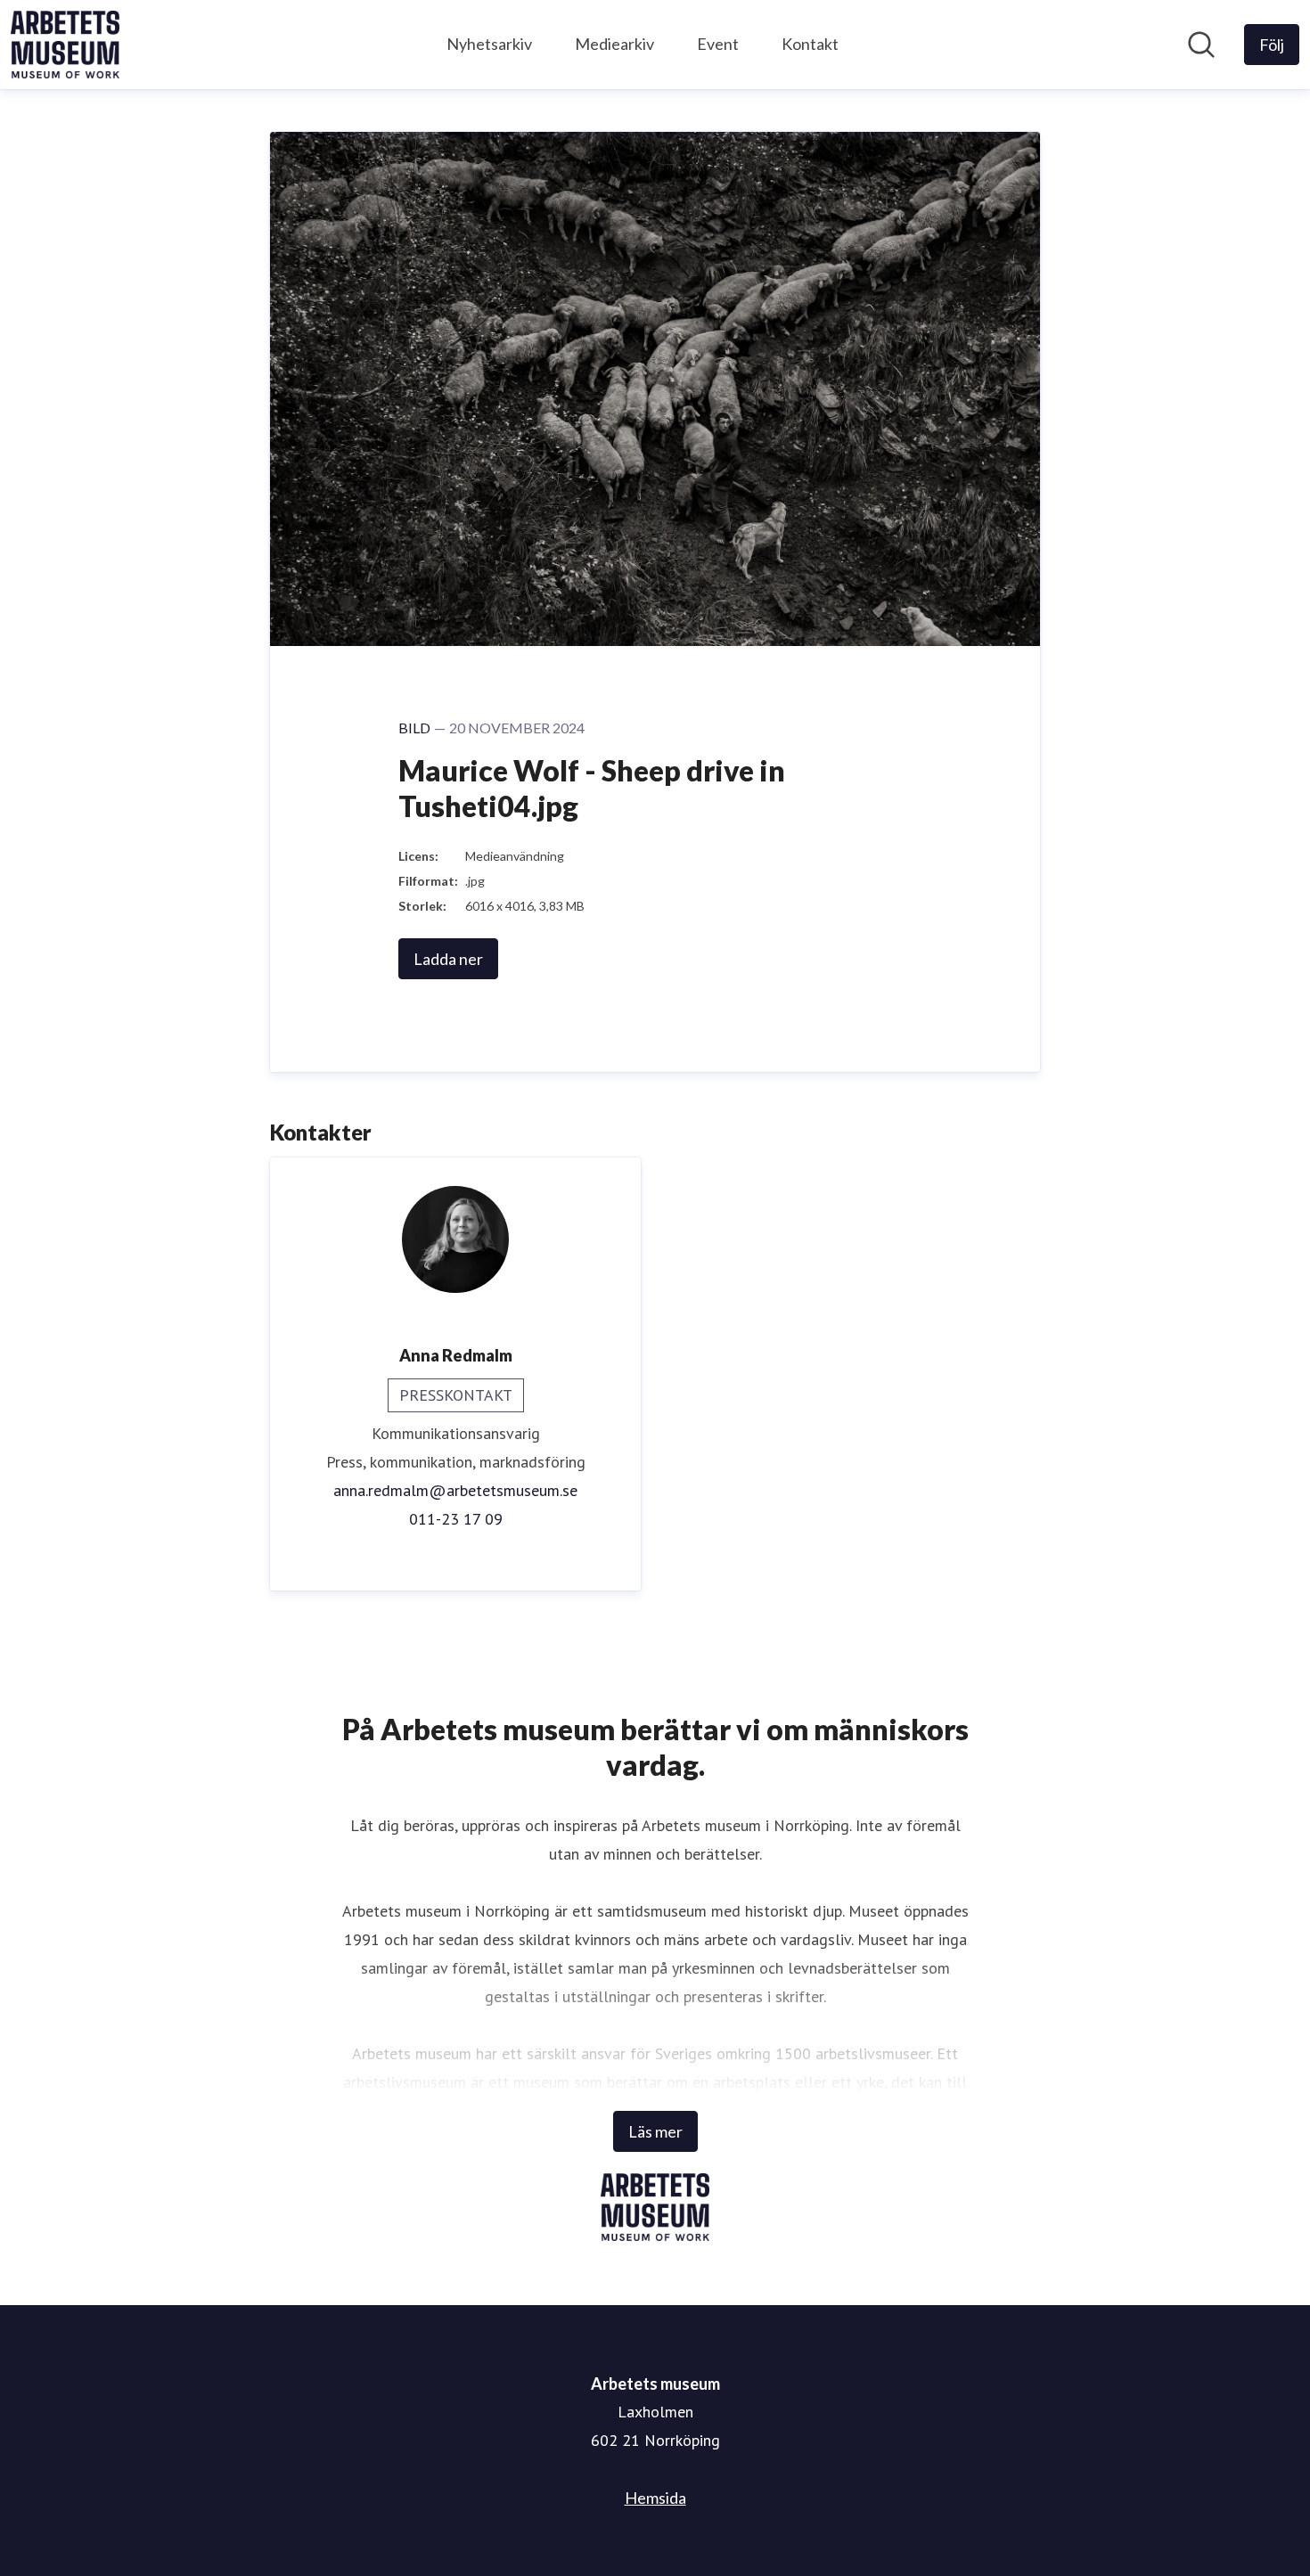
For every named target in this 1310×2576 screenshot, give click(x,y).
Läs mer (655, 2131)
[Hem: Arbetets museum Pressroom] (65, 45)
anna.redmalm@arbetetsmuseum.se (455, 1490)
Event (718, 44)
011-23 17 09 (456, 1519)
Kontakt (810, 44)
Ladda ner (448, 959)
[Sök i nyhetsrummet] (1201, 45)
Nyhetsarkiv (489, 44)
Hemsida (655, 2498)
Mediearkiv (614, 44)
